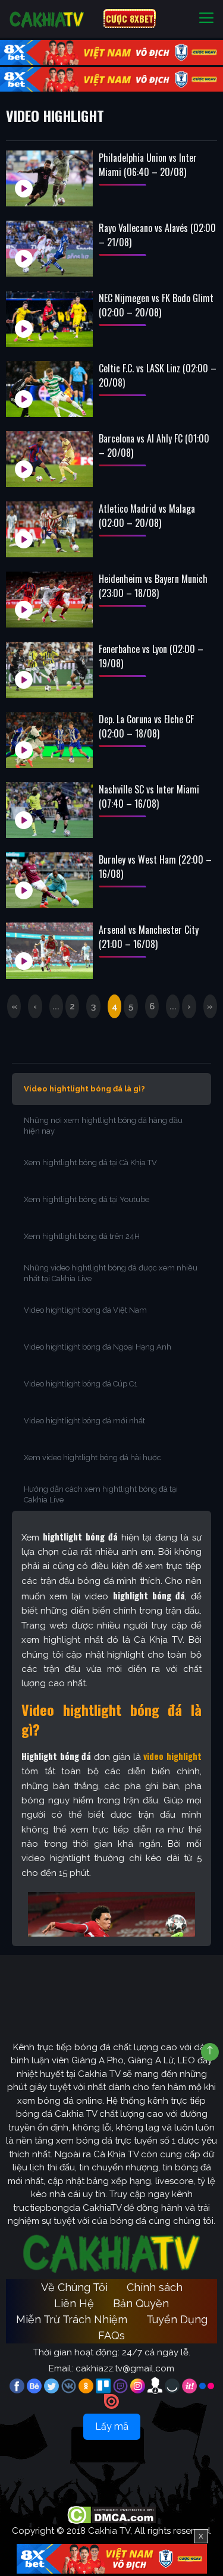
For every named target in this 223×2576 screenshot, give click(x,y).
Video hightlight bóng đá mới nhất (84, 1421)
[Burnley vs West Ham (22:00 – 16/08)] (49, 880)
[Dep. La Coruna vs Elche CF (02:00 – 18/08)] (49, 740)
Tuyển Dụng (177, 2319)
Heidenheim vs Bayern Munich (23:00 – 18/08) (153, 586)
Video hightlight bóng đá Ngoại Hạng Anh (98, 1347)
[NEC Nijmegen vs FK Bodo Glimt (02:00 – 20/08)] (49, 319)
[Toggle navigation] (206, 19)
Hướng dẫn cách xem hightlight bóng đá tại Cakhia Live (101, 1494)
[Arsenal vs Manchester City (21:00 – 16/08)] (49, 950)
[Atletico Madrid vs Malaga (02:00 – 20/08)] (49, 529)
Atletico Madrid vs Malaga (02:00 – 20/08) (147, 516)
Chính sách (155, 2287)
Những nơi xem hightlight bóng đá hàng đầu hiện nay (103, 1126)
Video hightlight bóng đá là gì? (84, 1089)
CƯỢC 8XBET (130, 18)
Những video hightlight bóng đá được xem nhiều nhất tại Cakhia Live (111, 1273)
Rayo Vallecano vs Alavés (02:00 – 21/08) (157, 235)
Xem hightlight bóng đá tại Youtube (87, 1199)
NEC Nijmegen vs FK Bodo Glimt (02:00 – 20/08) (156, 305)
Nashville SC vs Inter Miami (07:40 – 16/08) (149, 796)
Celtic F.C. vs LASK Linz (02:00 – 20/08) (158, 375)
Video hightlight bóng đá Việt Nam (85, 1310)
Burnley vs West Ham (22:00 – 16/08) (155, 867)
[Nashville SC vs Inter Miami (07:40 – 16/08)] (49, 810)
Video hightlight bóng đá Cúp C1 (81, 1384)
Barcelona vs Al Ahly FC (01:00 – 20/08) (154, 445)
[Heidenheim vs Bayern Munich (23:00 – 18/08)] (49, 600)
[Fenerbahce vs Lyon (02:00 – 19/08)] (49, 670)
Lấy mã (112, 2426)
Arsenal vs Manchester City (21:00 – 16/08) (149, 937)
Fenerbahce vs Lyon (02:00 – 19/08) (151, 656)
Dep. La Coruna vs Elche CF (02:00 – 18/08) (146, 726)
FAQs (111, 2335)
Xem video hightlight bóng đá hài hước (92, 1458)
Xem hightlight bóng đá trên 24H (82, 1236)
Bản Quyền (141, 2303)
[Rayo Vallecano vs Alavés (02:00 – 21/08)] (49, 249)
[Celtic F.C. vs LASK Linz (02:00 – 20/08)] (49, 389)
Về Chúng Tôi (74, 2287)
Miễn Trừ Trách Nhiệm (72, 2319)
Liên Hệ (74, 2303)
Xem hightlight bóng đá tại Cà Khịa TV (90, 1163)
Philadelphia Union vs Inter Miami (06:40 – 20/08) (148, 165)
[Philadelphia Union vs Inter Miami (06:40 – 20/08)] (49, 178)
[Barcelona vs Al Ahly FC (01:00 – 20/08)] (49, 459)
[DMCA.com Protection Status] (111, 2515)
